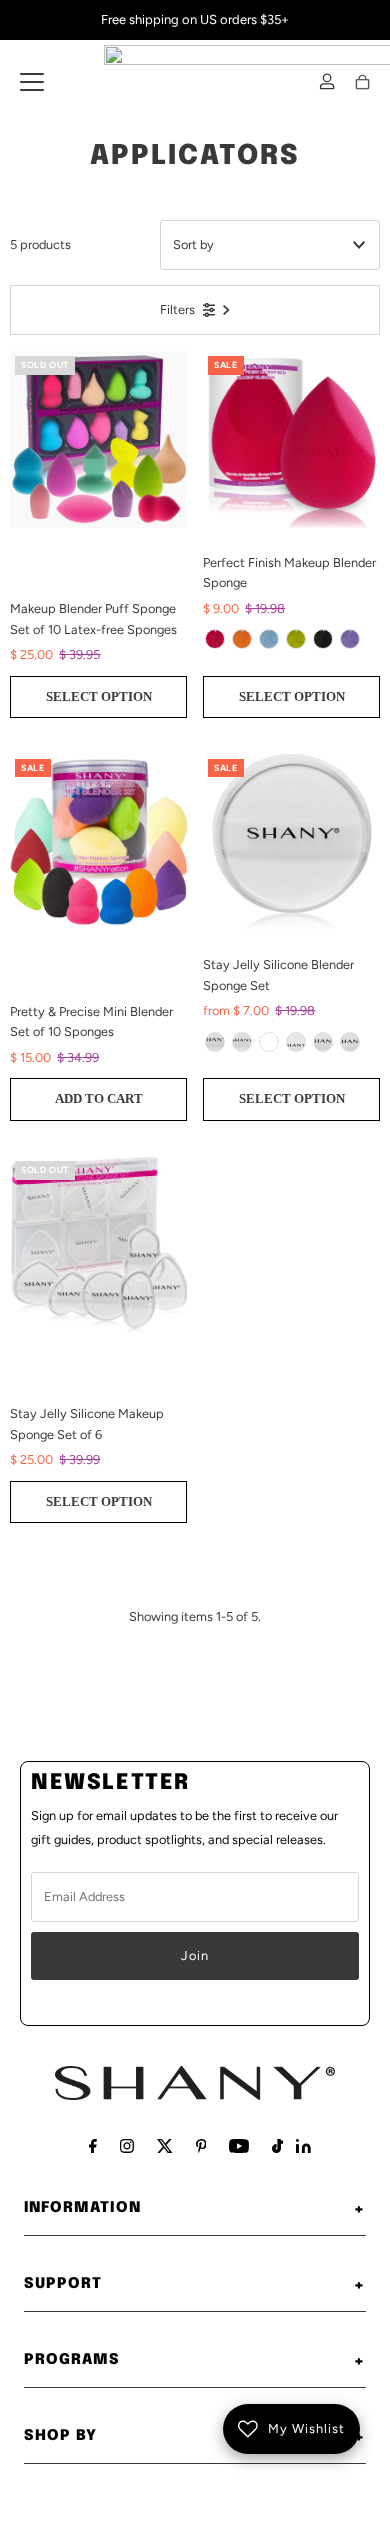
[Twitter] (165, 2146)
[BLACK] (323, 639)
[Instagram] (127, 2146)
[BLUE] (269, 639)
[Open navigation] (32, 82)
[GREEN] (296, 639)
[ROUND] (215, 1042)
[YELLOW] (242, 639)
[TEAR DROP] (269, 1042)
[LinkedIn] (303, 2148)
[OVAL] (242, 1042)
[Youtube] (239, 2146)
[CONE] (350, 1042)
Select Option (99, 697)
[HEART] (323, 1042)
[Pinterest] (201, 2146)
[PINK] (215, 639)
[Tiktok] (277, 2146)
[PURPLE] (350, 639)
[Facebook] (93, 2146)
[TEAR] (296, 1042)
